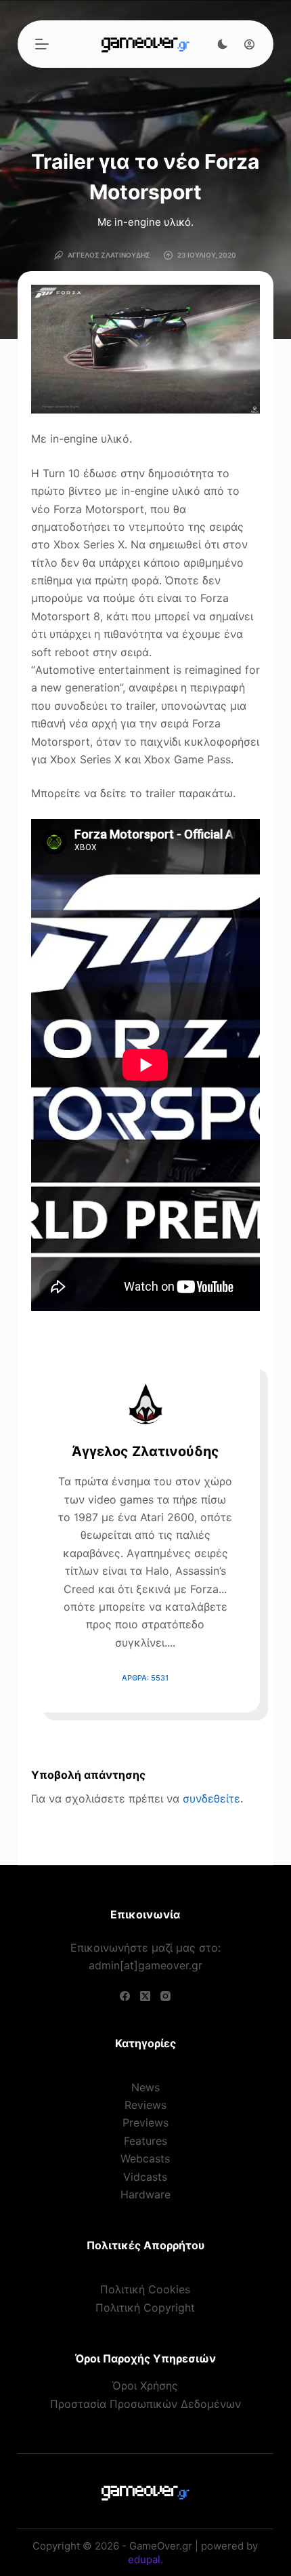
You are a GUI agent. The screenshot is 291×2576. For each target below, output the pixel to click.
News (145, 2087)
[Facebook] (125, 1996)
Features (145, 2141)
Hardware (145, 2194)
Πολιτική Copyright (145, 2308)
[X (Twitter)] (145, 1996)
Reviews (145, 2105)
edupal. (145, 2559)
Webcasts (145, 2158)
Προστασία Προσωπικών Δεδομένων (145, 2404)
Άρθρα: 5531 (145, 1678)
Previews (145, 2122)
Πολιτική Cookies (145, 2289)
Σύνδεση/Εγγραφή (246, 44)
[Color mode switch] (223, 44)
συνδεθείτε (211, 1798)
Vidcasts (145, 2177)
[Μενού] (42, 44)
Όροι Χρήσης (145, 2386)
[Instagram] (165, 1996)
